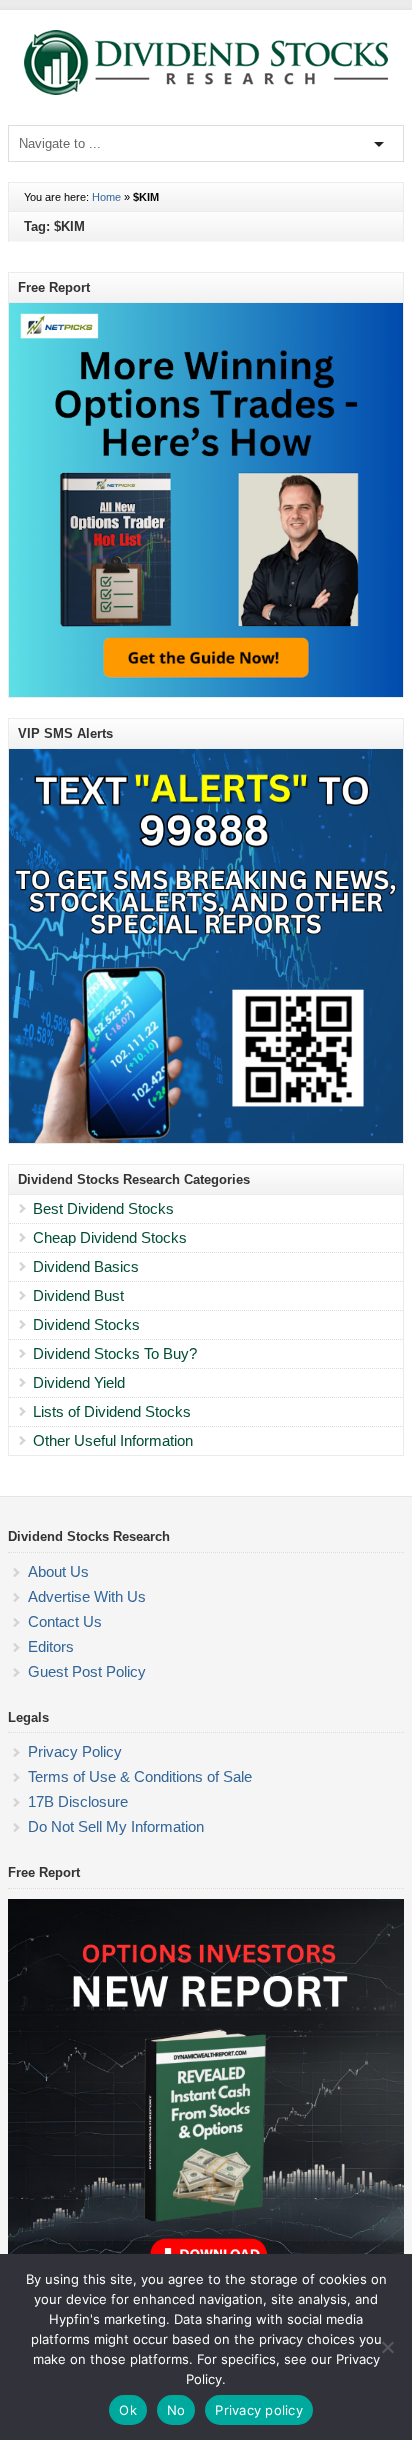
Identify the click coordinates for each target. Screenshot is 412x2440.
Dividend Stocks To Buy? (115, 1353)
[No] (387, 2347)
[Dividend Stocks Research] (206, 91)
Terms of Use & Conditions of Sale (140, 1776)
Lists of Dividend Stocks (112, 1411)
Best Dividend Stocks (103, 1208)
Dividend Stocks (86, 1324)
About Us (58, 1571)
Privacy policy (259, 2410)
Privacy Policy (75, 1751)
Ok (128, 2410)
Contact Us (65, 1621)
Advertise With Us (87, 1596)
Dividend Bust (78, 1295)
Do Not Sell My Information (116, 1826)
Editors (51, 1646)
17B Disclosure (78, 1801)
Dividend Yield (79, 1382)
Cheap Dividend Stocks (110, 1237)
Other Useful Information (113, 1440)
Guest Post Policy (87, 1671)
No (176, 2410)
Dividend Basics (86, 1266)
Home (106, 197)
